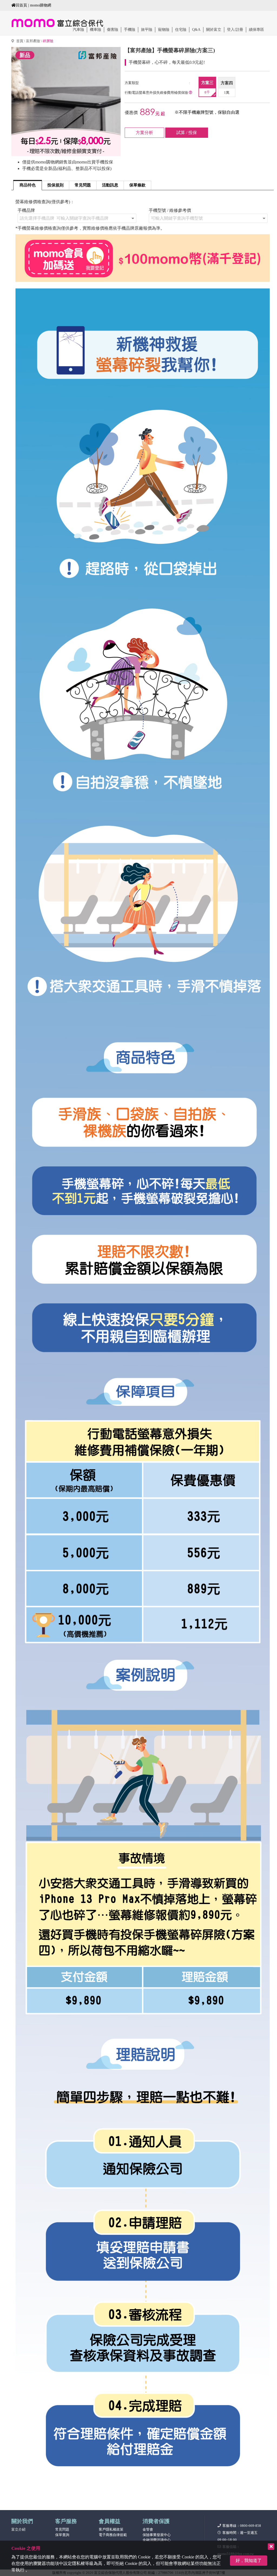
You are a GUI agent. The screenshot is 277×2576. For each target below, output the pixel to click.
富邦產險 (33, 41)
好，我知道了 (249, 2560)
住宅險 (181, 30)
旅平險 (147, 30)
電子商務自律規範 (113, 2535)
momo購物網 (41, 5)
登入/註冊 (235, 30)
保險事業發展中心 (157, 2535)
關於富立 (214, 30)
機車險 (95, 30)
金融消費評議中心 (157, 2540)
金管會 (148, 2529)
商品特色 (28, 185)
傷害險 (113, 30)
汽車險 (78, 30)
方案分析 (144, 133)
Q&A (196, 30)
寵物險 (164, 30)
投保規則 (55, 185)
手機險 (130, 30)
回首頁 (21, 5)
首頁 (20, 41)
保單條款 (137, 185)
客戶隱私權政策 (111, 2529)
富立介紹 (18, 2529)
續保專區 (256, 30)
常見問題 (83, 185)
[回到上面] (265, 2464)
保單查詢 (62, 2535)
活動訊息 (110, 185)
